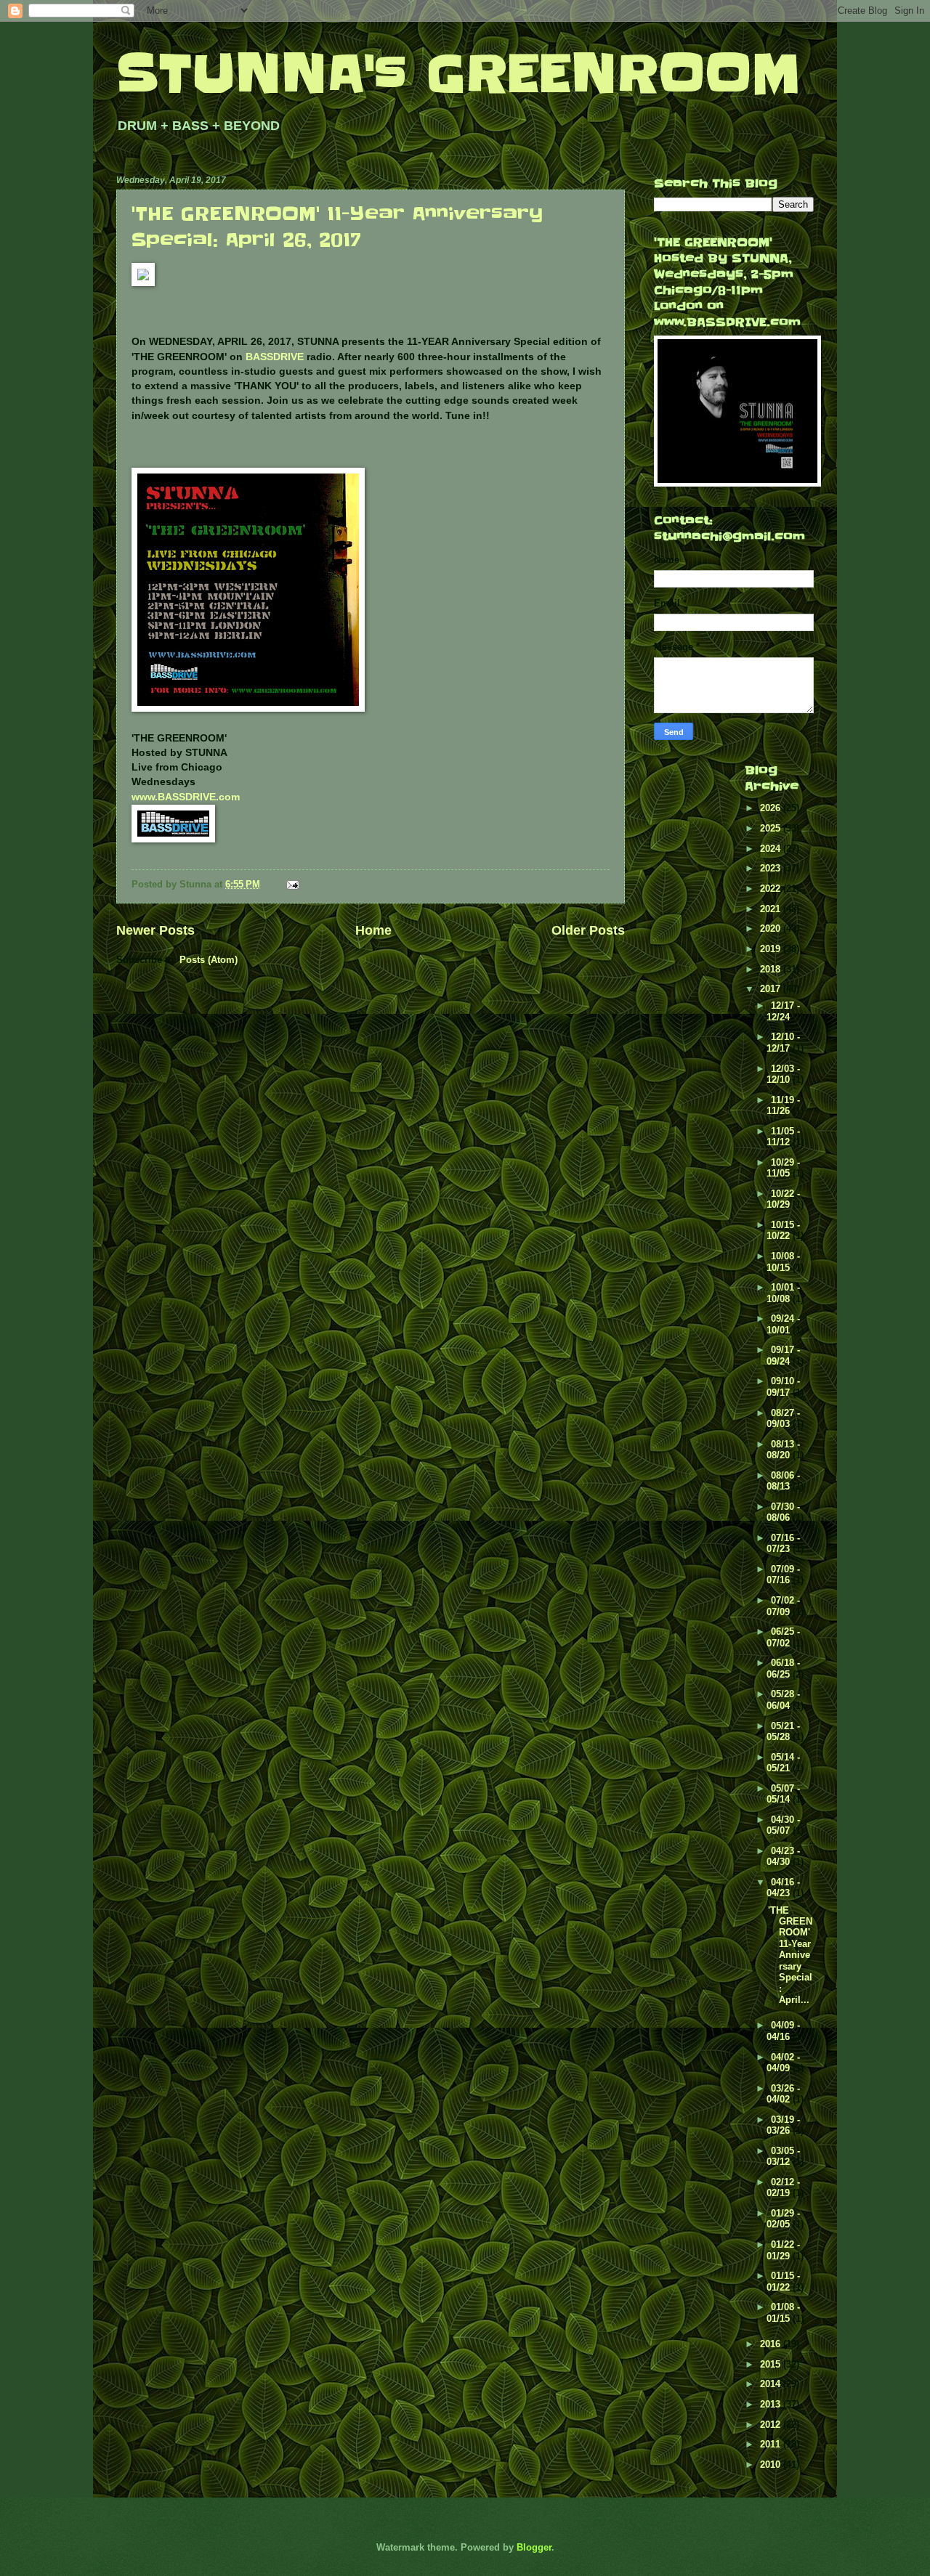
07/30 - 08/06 (783, 1512)
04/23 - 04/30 (783, 1856)
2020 (772, 929)
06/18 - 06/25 (783, 1668)
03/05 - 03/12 (783, 2156)
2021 (772, 909)
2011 (772, 2444)
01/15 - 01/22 (783, 2281)
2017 (772, 989)
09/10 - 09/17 (783, 1386)
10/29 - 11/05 (783, 1168)
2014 (772, 2384)
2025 (772, 828)
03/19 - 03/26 (783, 2125)
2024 (772, 849)
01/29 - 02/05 (783, 2219)
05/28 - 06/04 (783, 1699)
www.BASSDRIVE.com (186, 797)
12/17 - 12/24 (783, 1011)
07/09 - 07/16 (783, 1575)
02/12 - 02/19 (783, 2187)
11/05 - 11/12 (783, 1137)
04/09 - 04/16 (783, 2031)
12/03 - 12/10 (783, 1074)
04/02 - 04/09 (783, 2063)
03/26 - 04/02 (783, 2094)
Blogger (534, 2547)
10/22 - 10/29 (783, 1199)
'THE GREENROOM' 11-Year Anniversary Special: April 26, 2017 (337, 227)
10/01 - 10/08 (783, 1293)
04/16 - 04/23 (783, 1888)
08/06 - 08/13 (783, 1481)
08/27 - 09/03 (783, 1418)
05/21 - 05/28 (783, 1731)
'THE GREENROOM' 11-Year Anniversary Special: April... (790, 1955)
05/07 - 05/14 (783, 1794)
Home (373, 930)
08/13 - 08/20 (783, 1450)
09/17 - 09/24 (783, 1355)
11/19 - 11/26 (783, 1105)
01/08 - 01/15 (783, 2312)
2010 (772, 2465)
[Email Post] (292, 884)
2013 (772, 2404)
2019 (772, 949)
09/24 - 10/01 (783, 1324)
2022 (772, 889)
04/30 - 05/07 (783, 1825)
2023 (772, 868)
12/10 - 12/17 (783, 1042)
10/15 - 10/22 (783, 1230)
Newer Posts (155, 930)
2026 (772, 808)
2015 (772, 2364)
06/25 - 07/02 (783, 1637)
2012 (772, 2425)
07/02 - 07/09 (783, 1606)
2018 (772, 969)
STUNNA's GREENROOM (458, 74)
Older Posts (588, 930)
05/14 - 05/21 (783, 1763)
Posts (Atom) (209, 960)
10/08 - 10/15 (783, 1261)
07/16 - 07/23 (783, 1543)
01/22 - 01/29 (783, 2250)
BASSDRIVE (275, 357)
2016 (772, 2344)
